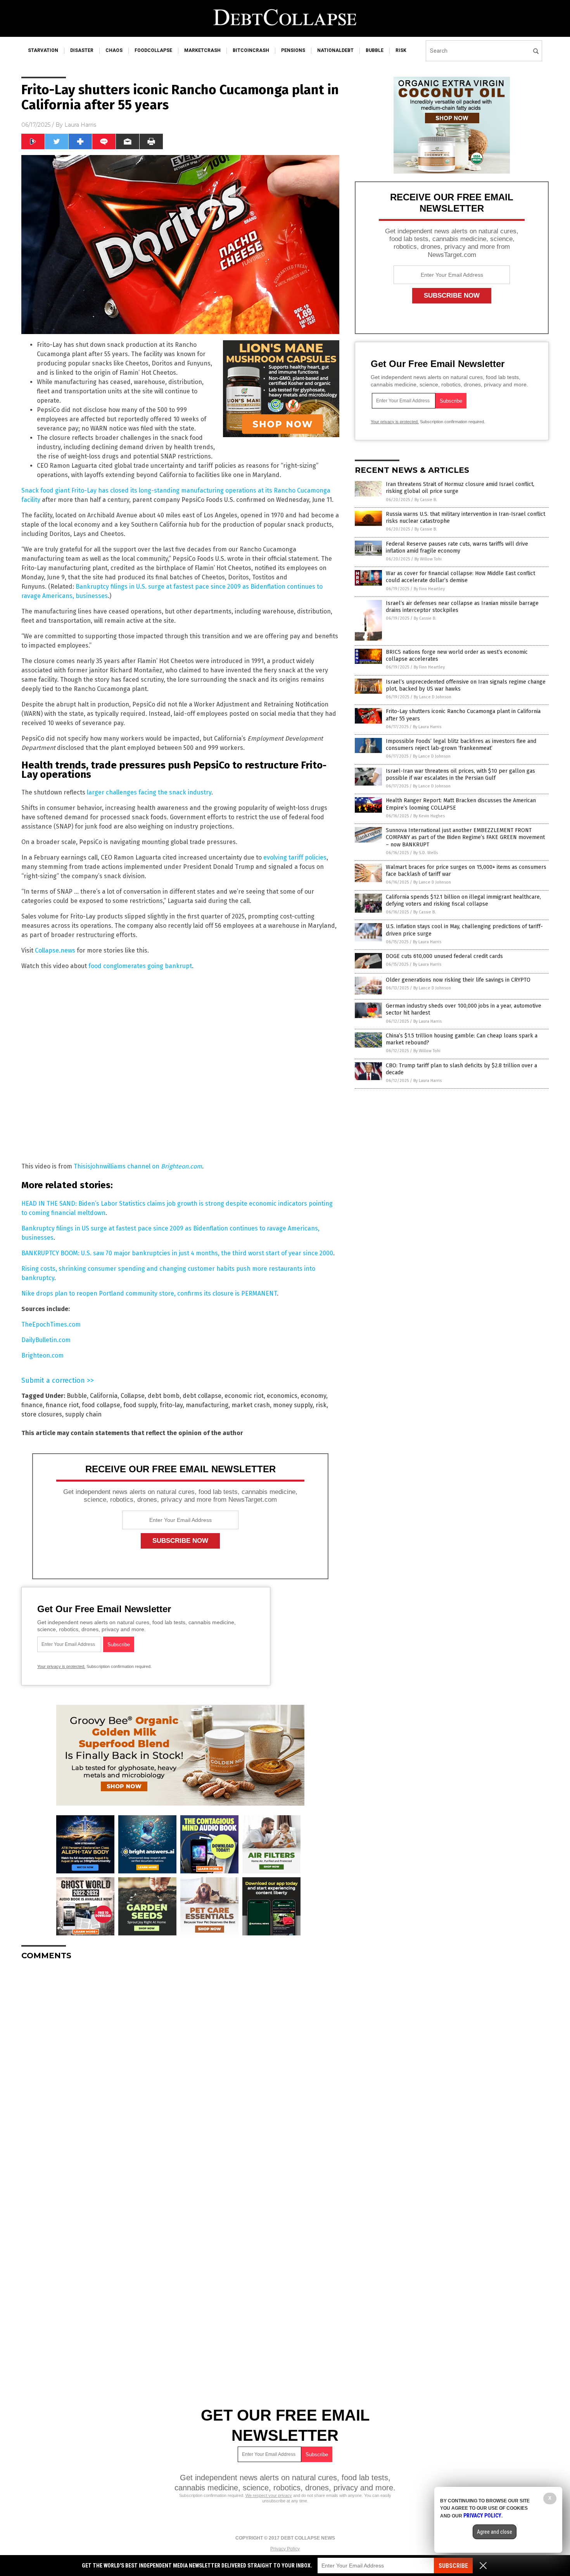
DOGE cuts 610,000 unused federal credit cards (444, 956)
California (104, 1396)
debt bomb (164, 1396)
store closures (42, 1414)
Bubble (77, 1396)
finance (32, 1405)
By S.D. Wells (426, 853)
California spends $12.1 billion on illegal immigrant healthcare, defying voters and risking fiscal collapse (463, 900)
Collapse (133, 1396)
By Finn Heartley (429, 589)
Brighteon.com (42, 1355)
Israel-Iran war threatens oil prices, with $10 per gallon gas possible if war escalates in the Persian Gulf (460, 775)
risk (401, 50)
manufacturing (207, 1405)
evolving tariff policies (295, 857)
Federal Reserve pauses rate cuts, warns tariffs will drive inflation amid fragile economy (457, 547)
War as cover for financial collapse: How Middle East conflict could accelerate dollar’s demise (460, 577)
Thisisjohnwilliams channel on (138, 1166)
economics (282, 1396)
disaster (82, 50)
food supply (140, 1405)
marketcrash (202, 50)
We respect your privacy (269, 2495)
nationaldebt (335, 50)
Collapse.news (55, 950)
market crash (251, 1405)
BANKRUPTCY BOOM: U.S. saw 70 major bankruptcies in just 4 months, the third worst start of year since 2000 (177, 1253)
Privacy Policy (285, 2549)
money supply (293, 1405)
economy (313, 1396)
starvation (43, 50)
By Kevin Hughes (429, 816)
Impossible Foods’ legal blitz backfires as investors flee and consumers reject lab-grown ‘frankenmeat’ (461, 745)
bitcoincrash (251, 50)
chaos (114, 50)
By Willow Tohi (428, 559)
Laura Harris (80, 125)
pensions (293, 50)
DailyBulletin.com (46, 1340)
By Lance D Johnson (433, 697)
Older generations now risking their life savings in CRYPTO (458, 980)
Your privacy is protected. (61, 1666)
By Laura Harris (427, 727)
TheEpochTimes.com (51, 1324)
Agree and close (495, 2532)
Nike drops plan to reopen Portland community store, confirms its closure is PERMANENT (149, 1293)
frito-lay (171, 1405)
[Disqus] (180, 2063)
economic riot (244, 1396)
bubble (375, 50)
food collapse (101, 1405)
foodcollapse (153, 50)
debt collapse (202, 1396)
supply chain (83, 1414)
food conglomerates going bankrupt (140, 966)
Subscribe (453, 2566)
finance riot (62, 1405)
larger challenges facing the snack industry (149, 792)
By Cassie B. (426, 500)
